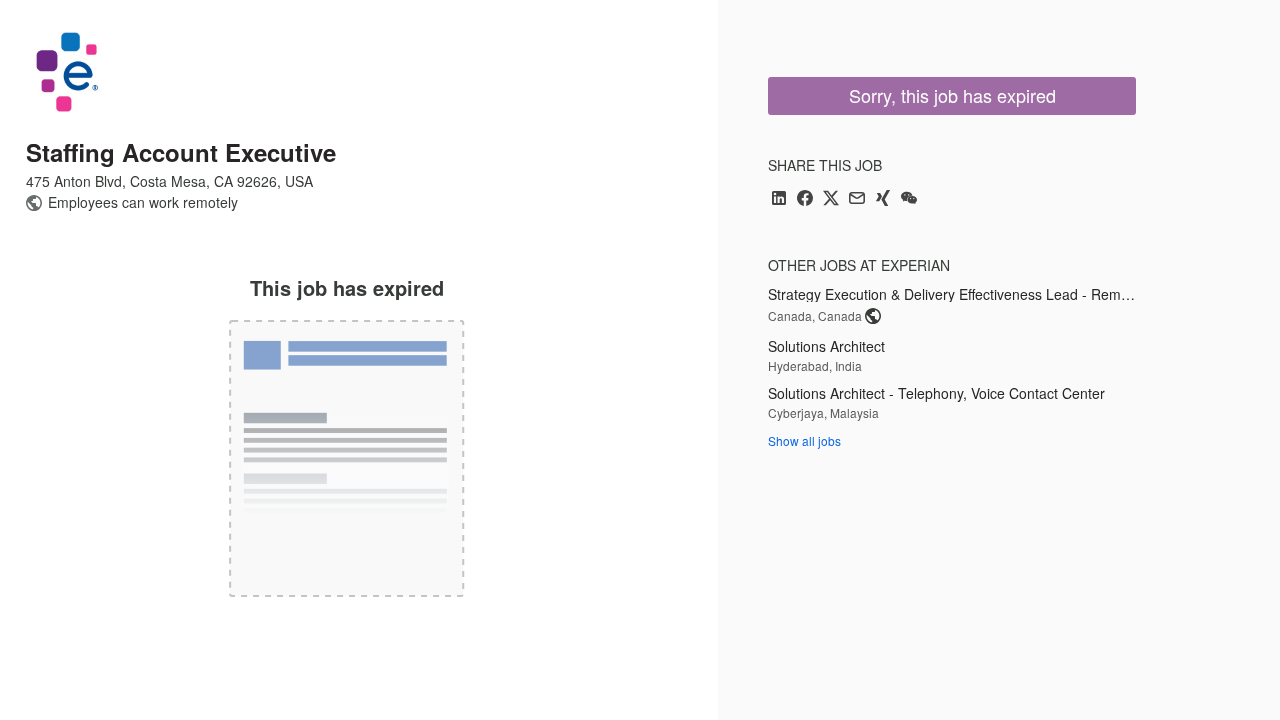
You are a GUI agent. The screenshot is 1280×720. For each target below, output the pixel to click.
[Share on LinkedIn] (779, 199)
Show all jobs (804, 440)
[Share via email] (857, 199)
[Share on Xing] (883, 199)
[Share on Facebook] (805, 199)
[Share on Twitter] (831, 199)
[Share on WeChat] (909, 199)
